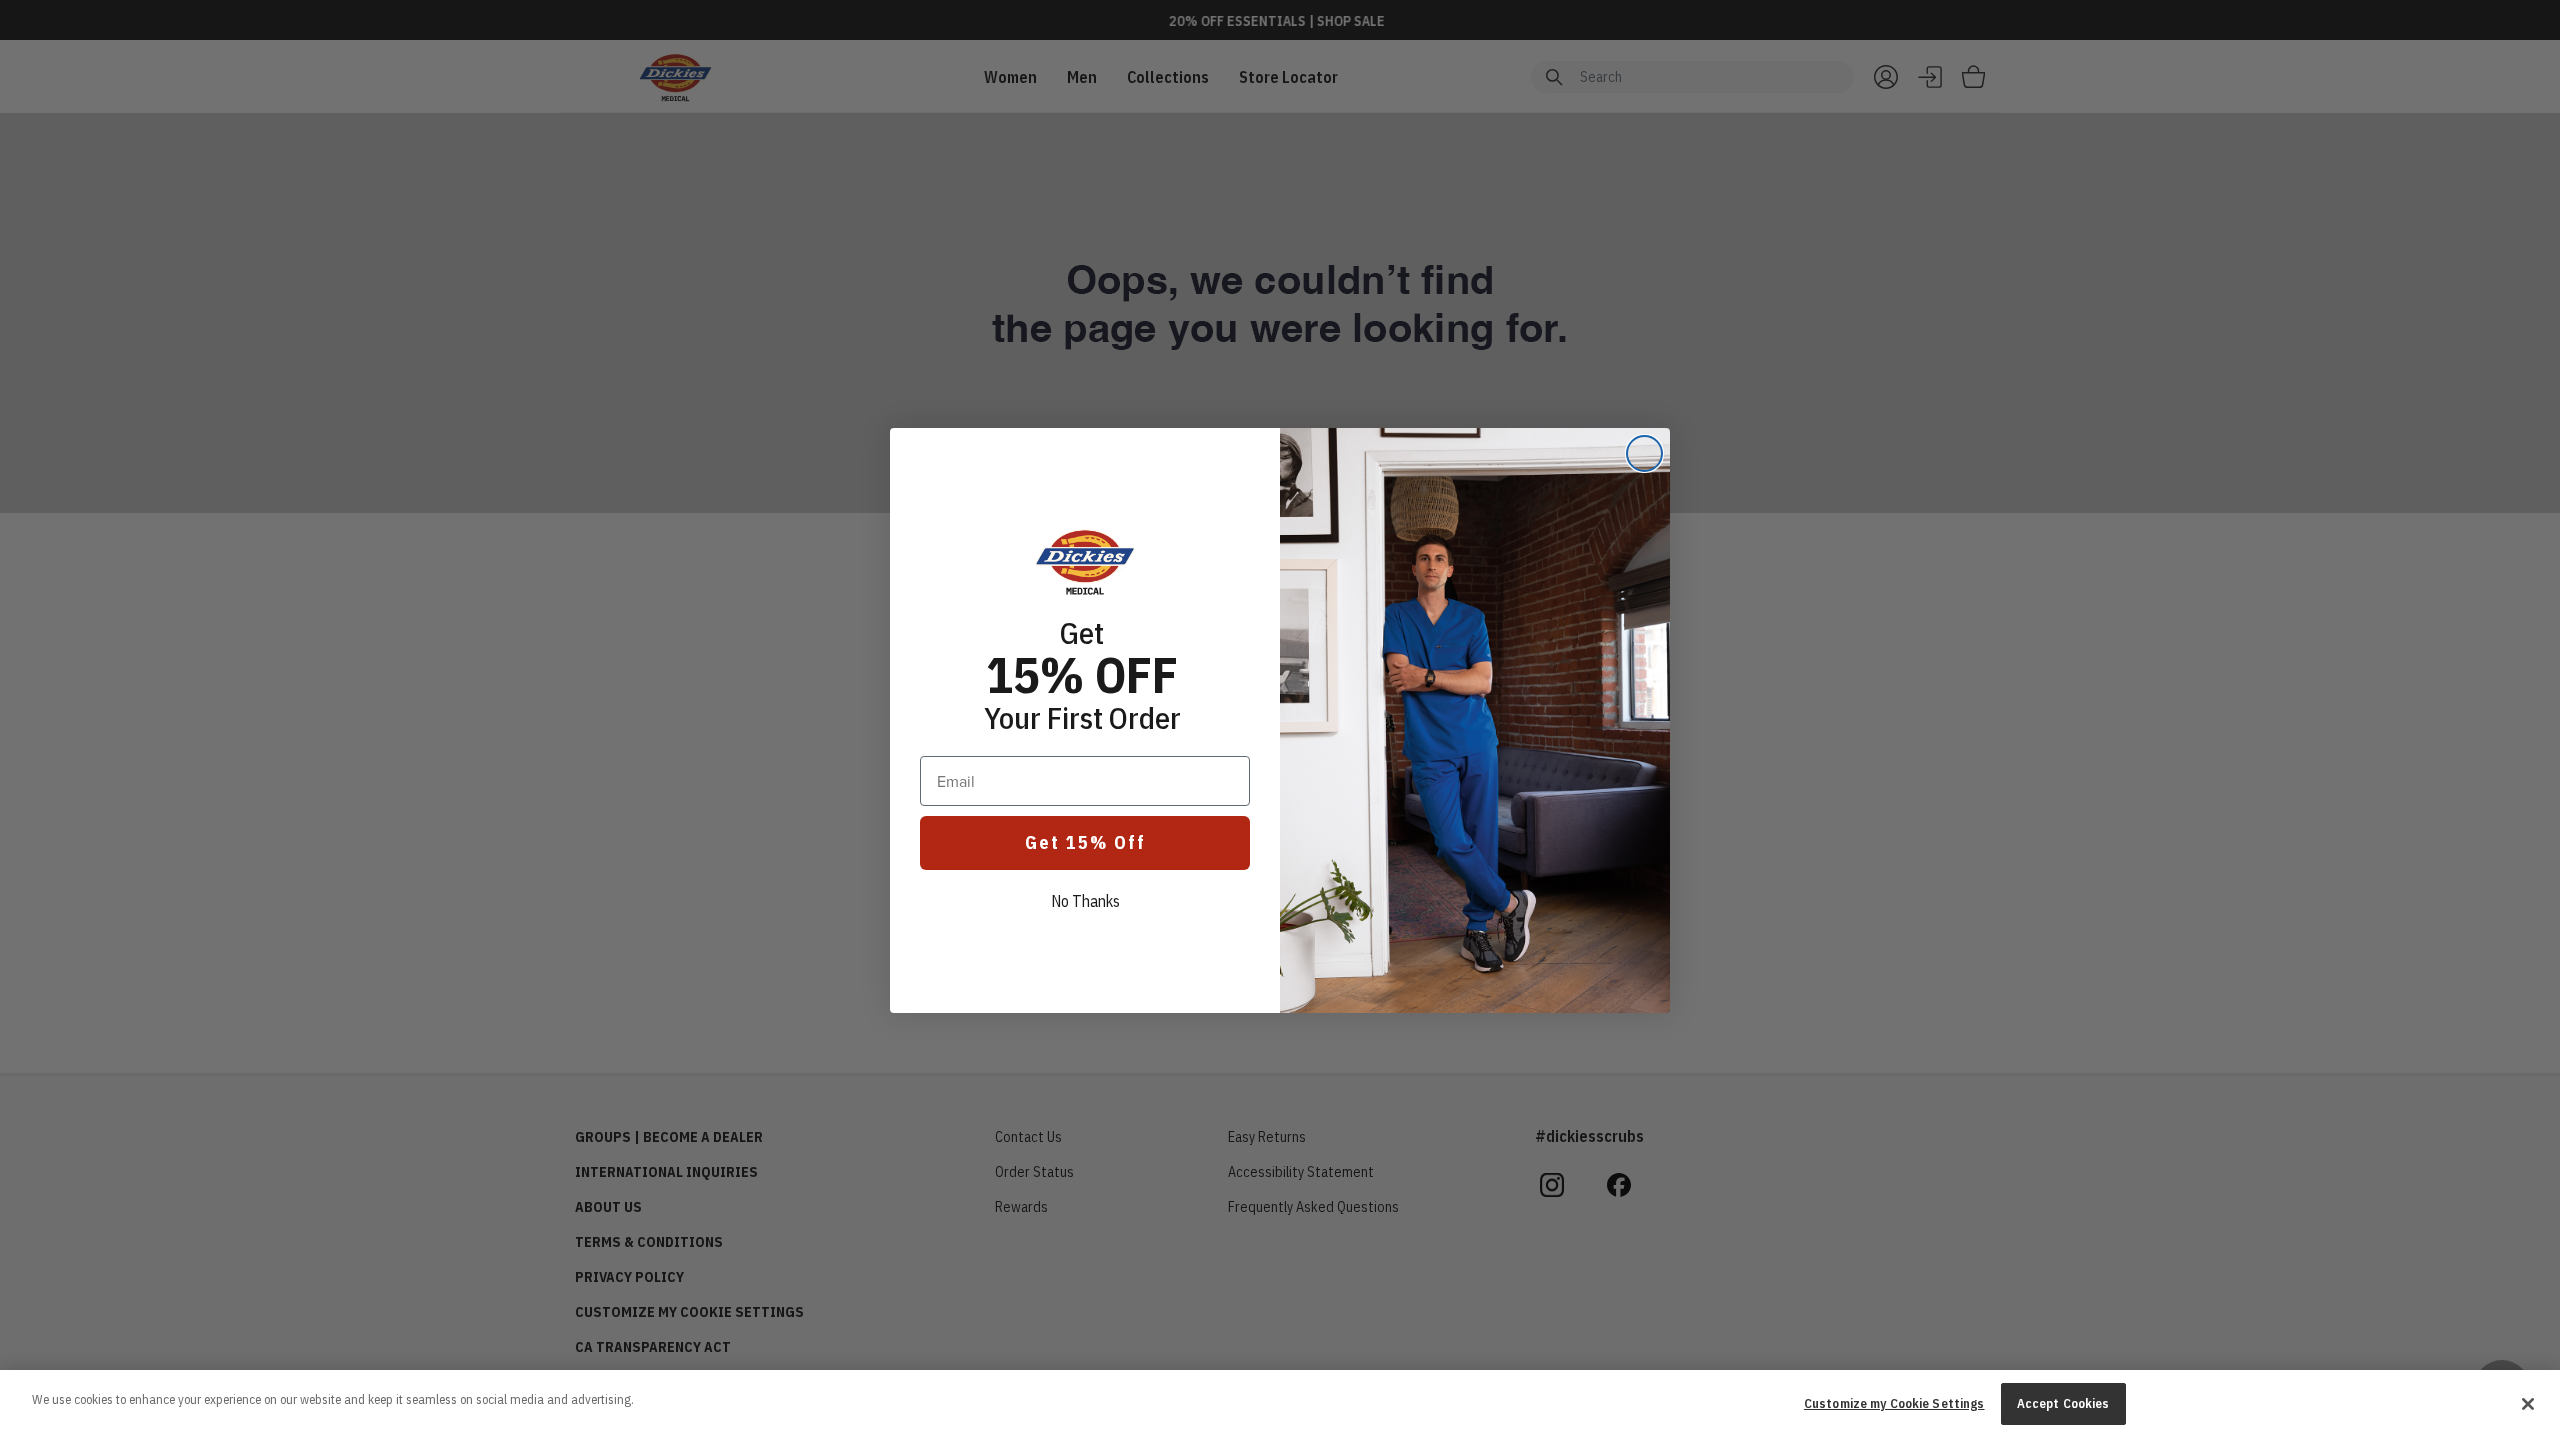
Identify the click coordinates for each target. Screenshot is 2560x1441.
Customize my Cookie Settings (1894, 1403)
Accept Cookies (2063, 1403)
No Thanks (1085, 901)
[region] (1280, 1405)
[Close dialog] (1644, 453)
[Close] (2528, 1404)
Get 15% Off (1085, 842)
